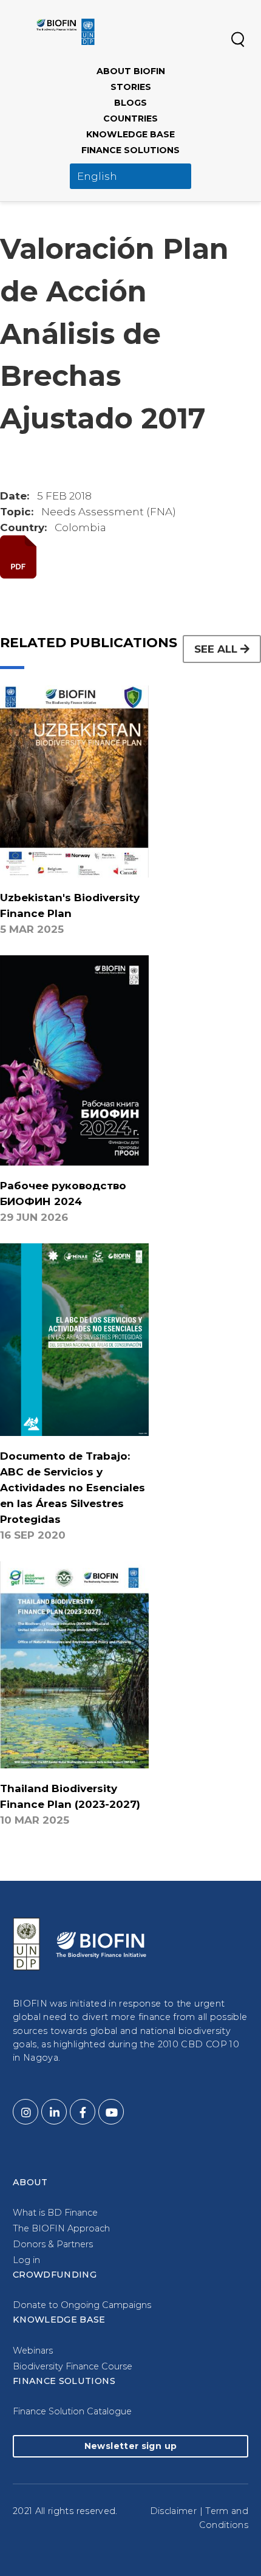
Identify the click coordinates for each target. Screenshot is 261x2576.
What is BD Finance (55, 2213)
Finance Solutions (130, 150)
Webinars (33, 2351)
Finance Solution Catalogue (72, 2411)
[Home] (66, 32)
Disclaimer (174, 2511)
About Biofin (131, 71)
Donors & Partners (53, 2244)
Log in (26, 2260)
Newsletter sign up (130, 2446)
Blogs (130, 103)
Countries (130, 118)
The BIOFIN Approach (61, 2228)
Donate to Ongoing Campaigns (82, 2305)
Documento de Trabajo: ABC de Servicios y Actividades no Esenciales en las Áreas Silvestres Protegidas (73, 1488)
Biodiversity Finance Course (73, 2366)
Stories (131, 87)
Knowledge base (130, 134)
